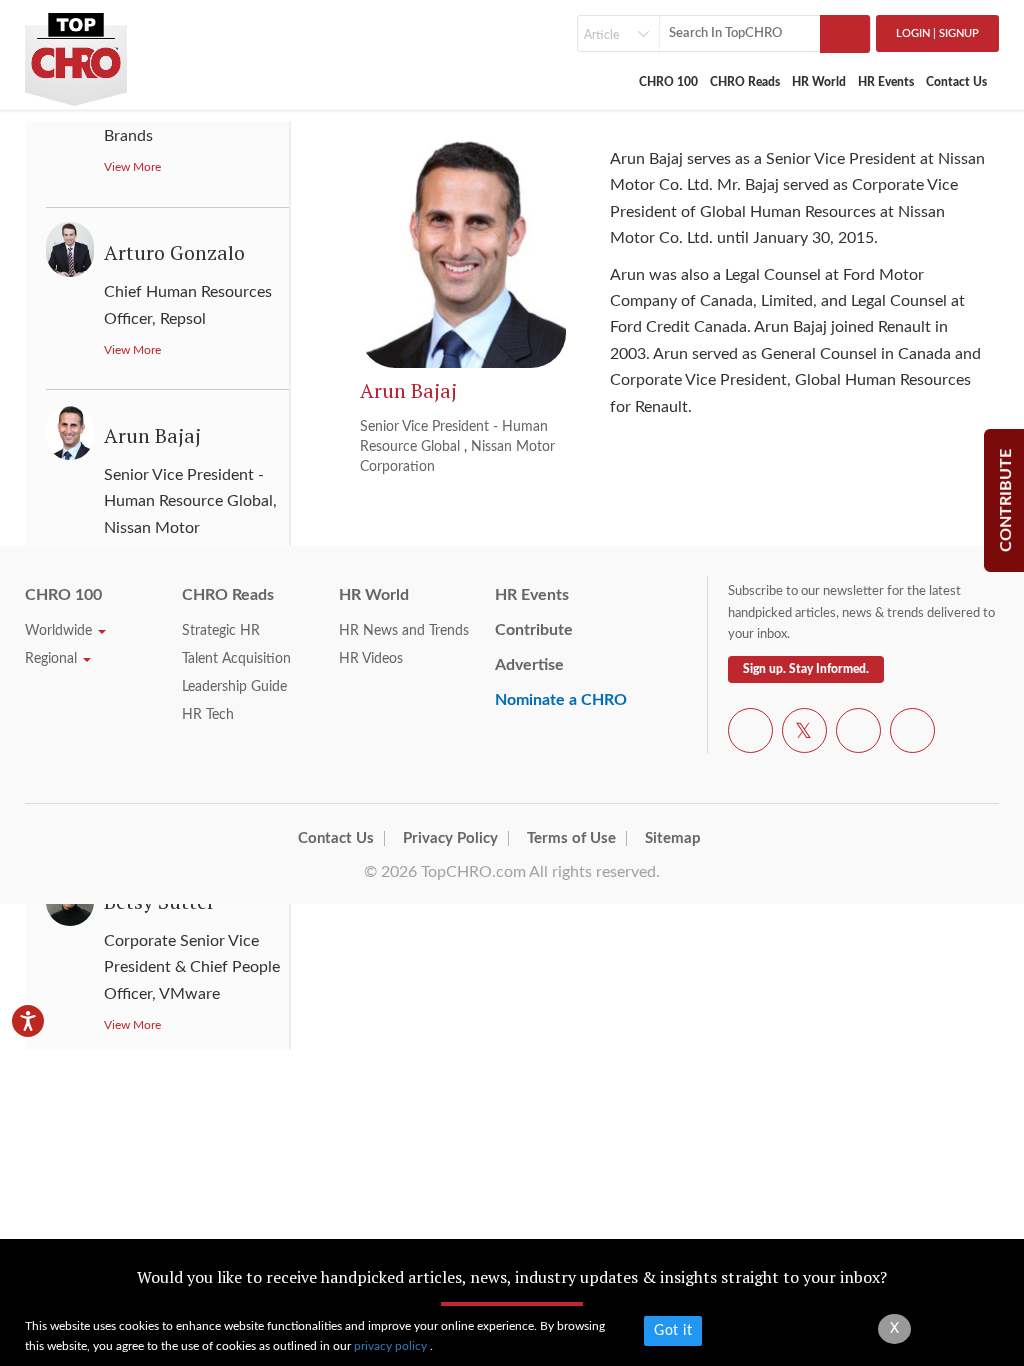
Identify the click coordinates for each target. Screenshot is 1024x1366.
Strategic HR (221, 631)
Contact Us (956, 82)
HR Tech (208, 715)
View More (132, 167)
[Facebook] (750, 734)
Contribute (534, 630)
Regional (53, 659)
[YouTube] (858, 734)
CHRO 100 (668, 82)
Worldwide (60, 631)
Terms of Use (571, 838)
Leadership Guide (234, 687)
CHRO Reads (745, 82)
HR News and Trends (404, 631)
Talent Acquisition (236, 659)
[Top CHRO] (76, 52)
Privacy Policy (450, 838)
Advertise (529, 665)
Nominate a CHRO (561, 700)
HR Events (886, 82)
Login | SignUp (937, 33)
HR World (819, 82)
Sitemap (673, 838)
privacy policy (392, 1346)
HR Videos (371, 659)
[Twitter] (804, 734)
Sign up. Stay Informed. (806, 669)
